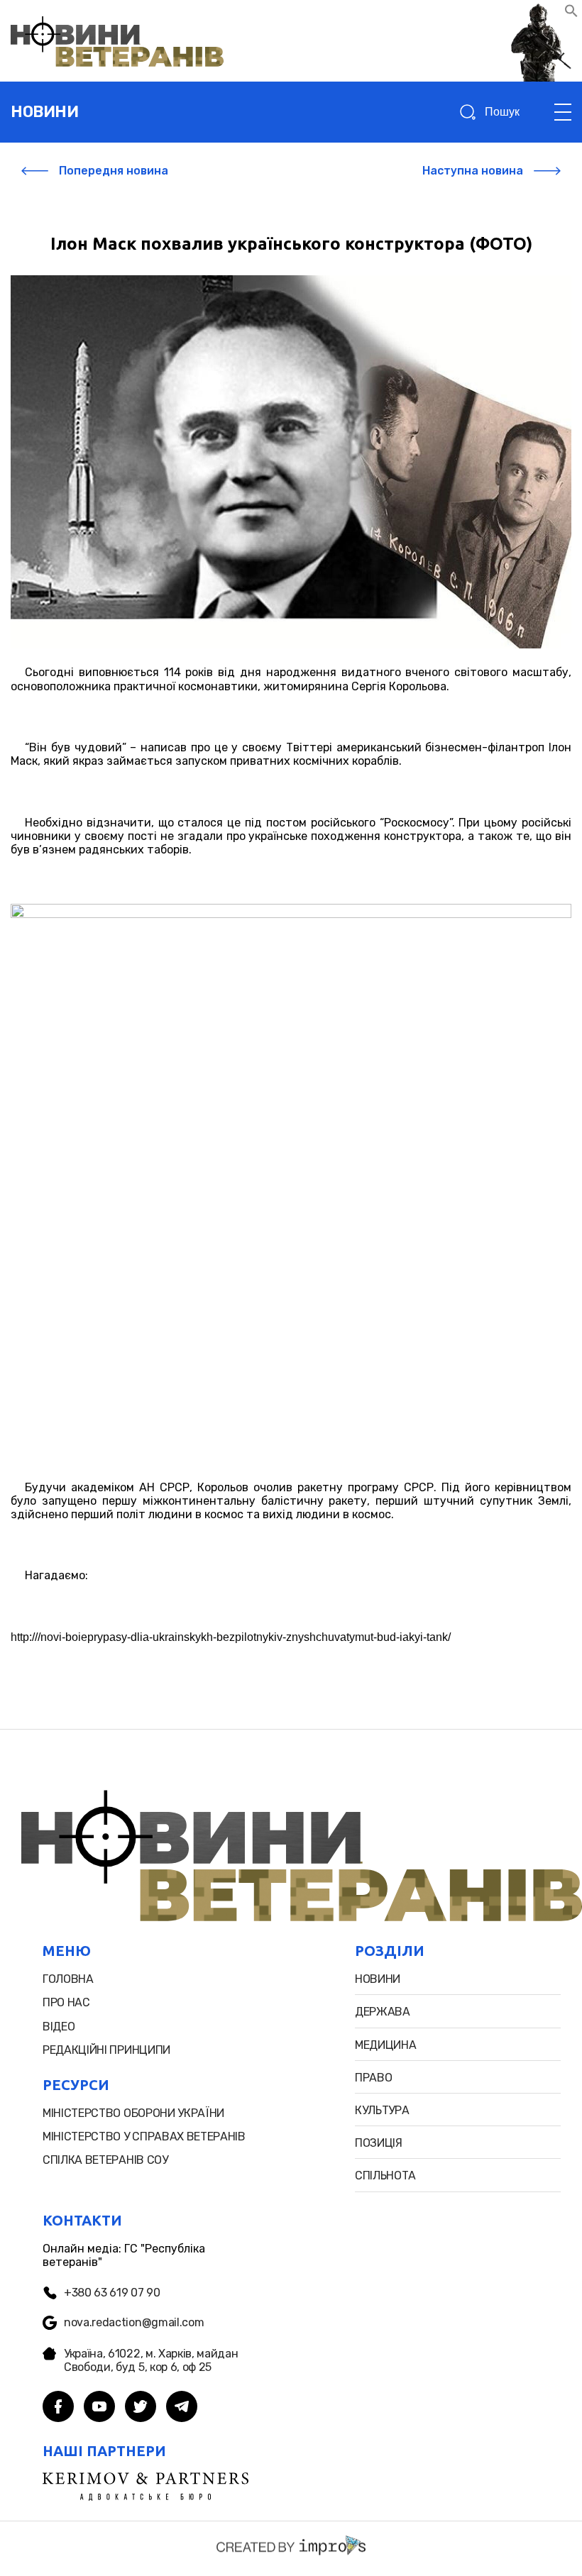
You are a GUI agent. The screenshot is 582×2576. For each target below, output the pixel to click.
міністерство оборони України (133, 2113)
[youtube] (99, 2408)
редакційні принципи (106, 2050)
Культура (382, 2110)
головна (68, 1979)
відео (59, 2027)
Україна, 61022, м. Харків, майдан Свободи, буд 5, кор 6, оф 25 (151, 2360)
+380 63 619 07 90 (112, 2293)
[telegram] (182, 2408)
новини (44, 112)
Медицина (385, 2045)
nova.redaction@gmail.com (134, 2322)
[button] (571, 14)
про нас (66, 2002)
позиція (379, 2143)
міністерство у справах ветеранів (144, 2136)
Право (373, 2078)
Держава (383, 2012)
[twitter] (141, 2408)
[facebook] (58, 2408)
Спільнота (385, 2176)
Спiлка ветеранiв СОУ (105, 2160)
